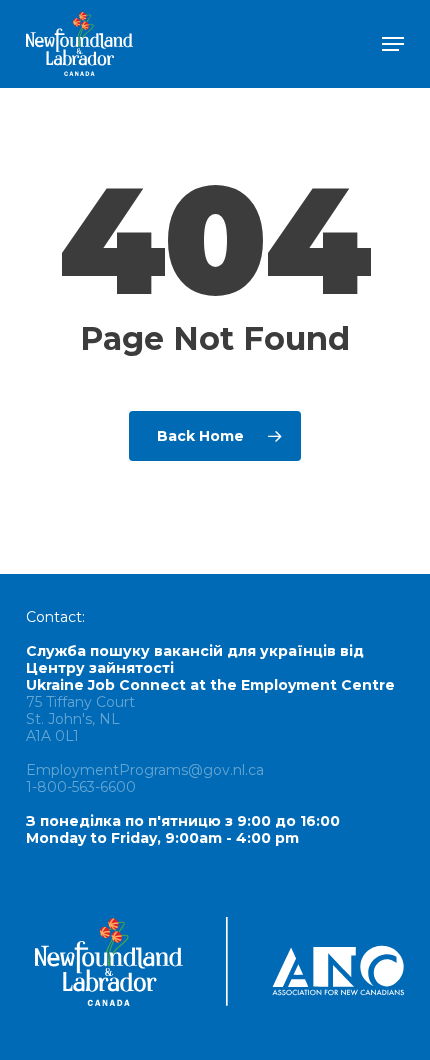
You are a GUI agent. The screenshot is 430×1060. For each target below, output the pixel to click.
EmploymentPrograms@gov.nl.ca (145, 770)
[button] (393, 44)
